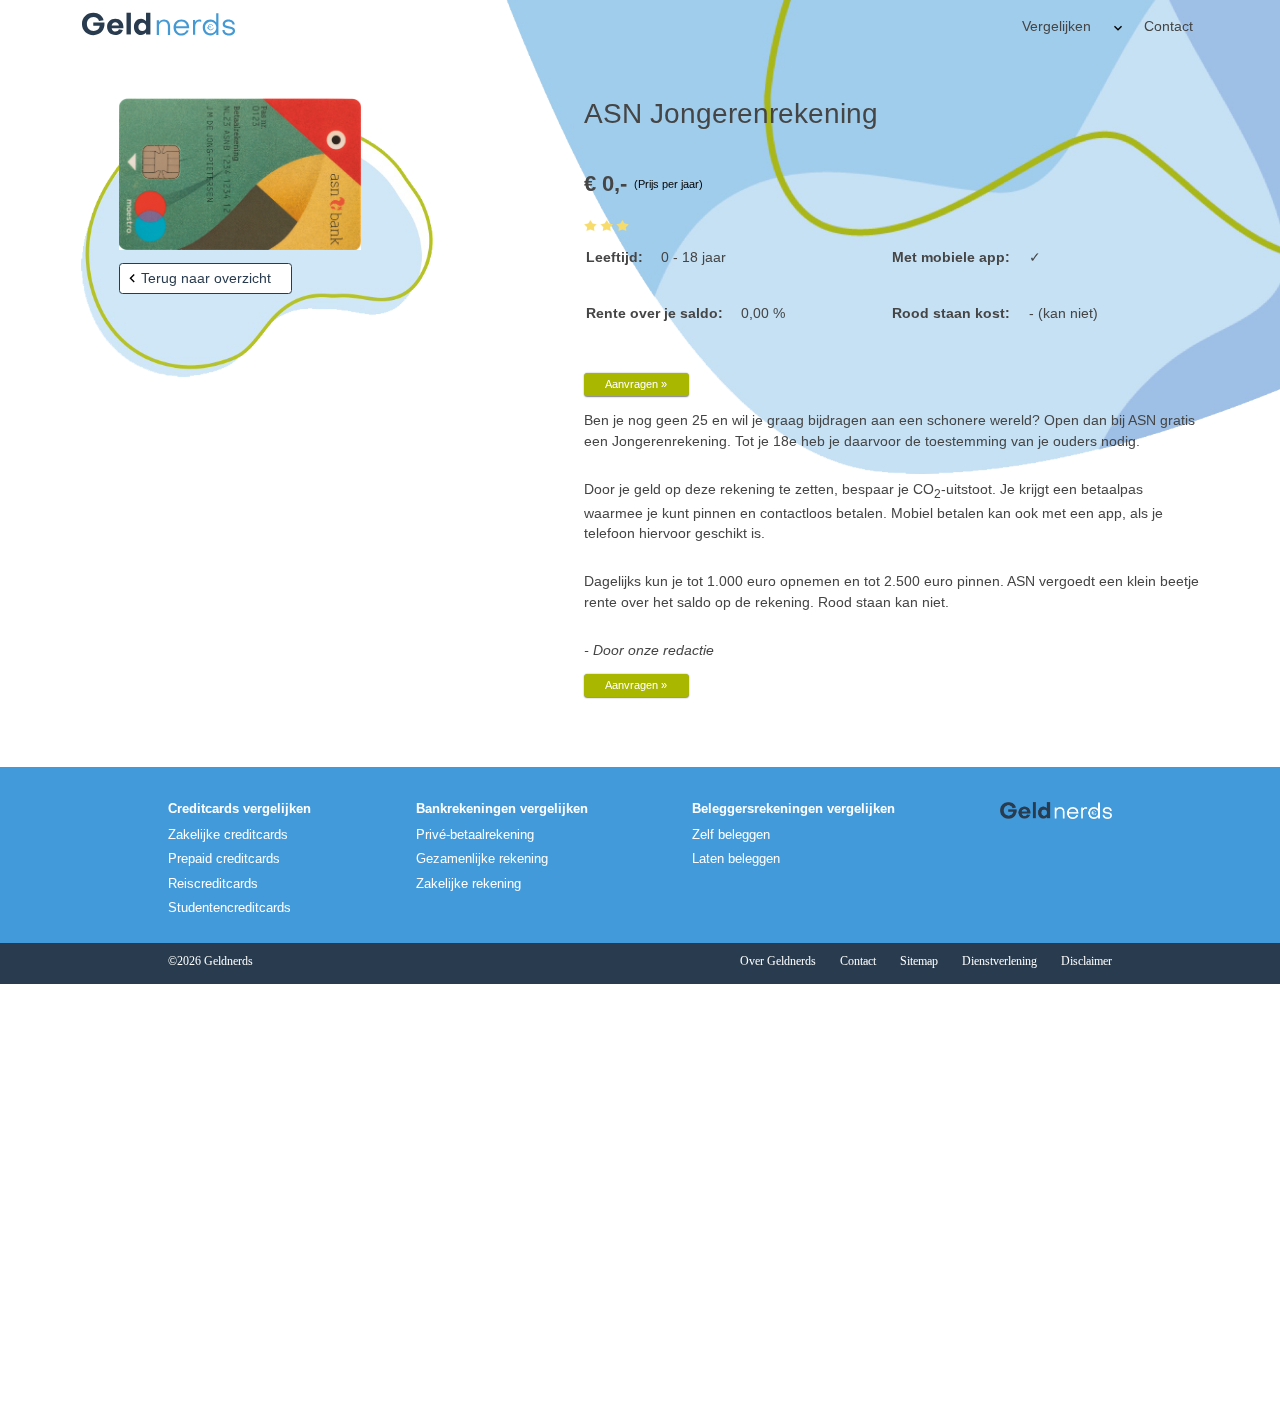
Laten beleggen (736, 859)
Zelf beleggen (731, 835)
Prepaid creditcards (224, 859)
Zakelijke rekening (468, 884)
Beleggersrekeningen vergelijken (793, 809)
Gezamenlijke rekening (482, 859)
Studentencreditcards (229, 908)
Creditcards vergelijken (239, 809)
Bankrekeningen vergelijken (502, 809)
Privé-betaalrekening (475, 835)
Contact (1168, 26)
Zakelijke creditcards (228, 835)
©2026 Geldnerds (210, 961)
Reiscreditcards (213, 884)
